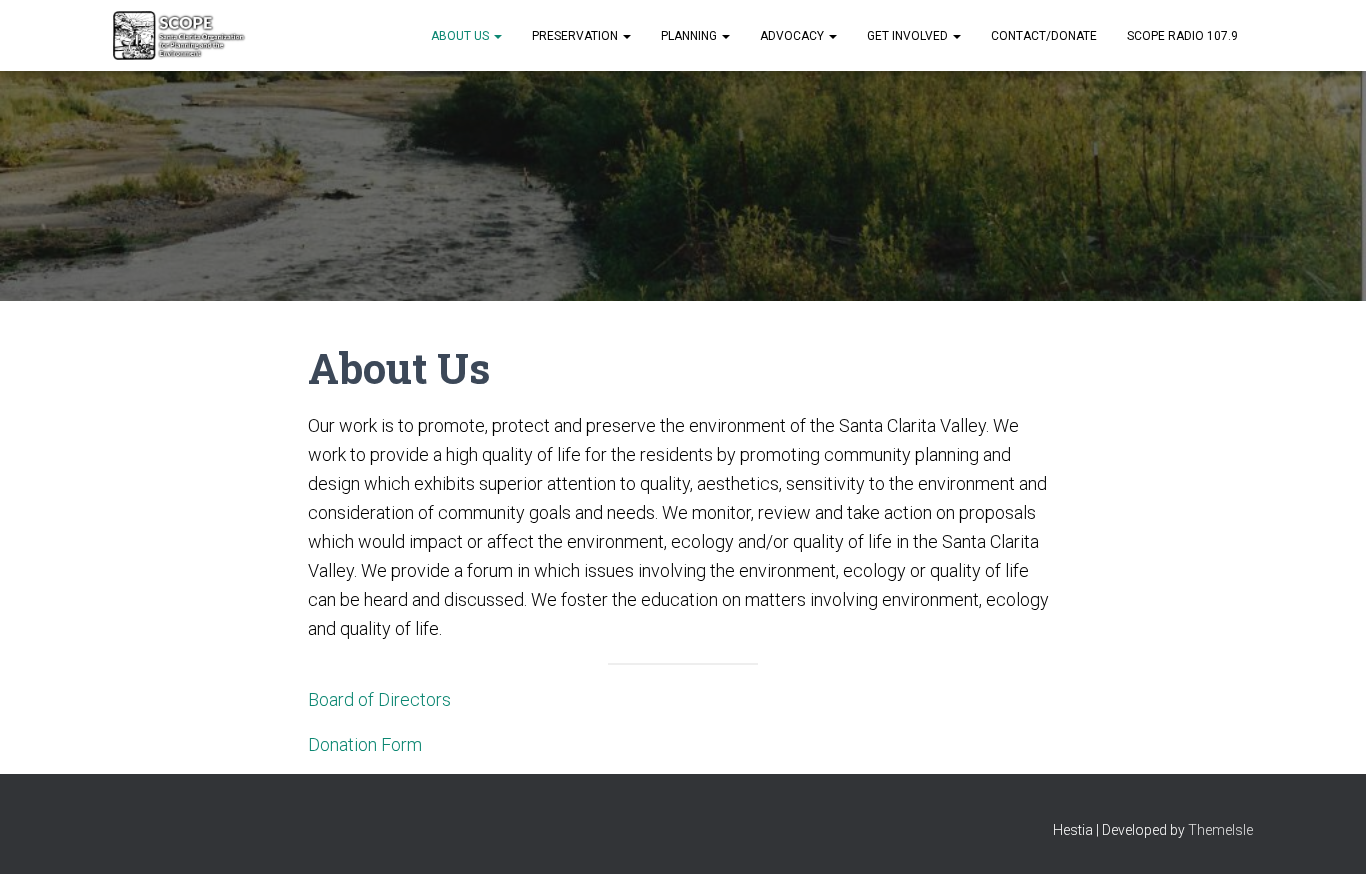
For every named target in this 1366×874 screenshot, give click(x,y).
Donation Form (365, 744)
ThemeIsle (1220, 830)
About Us (461, 36)
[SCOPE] (179, 36)
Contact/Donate (1044, 36)
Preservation (576, 36)
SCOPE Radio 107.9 (1182, 36)
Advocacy (793, 36)
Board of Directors (379, 699)
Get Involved (909, 36)
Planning (690, 36)
